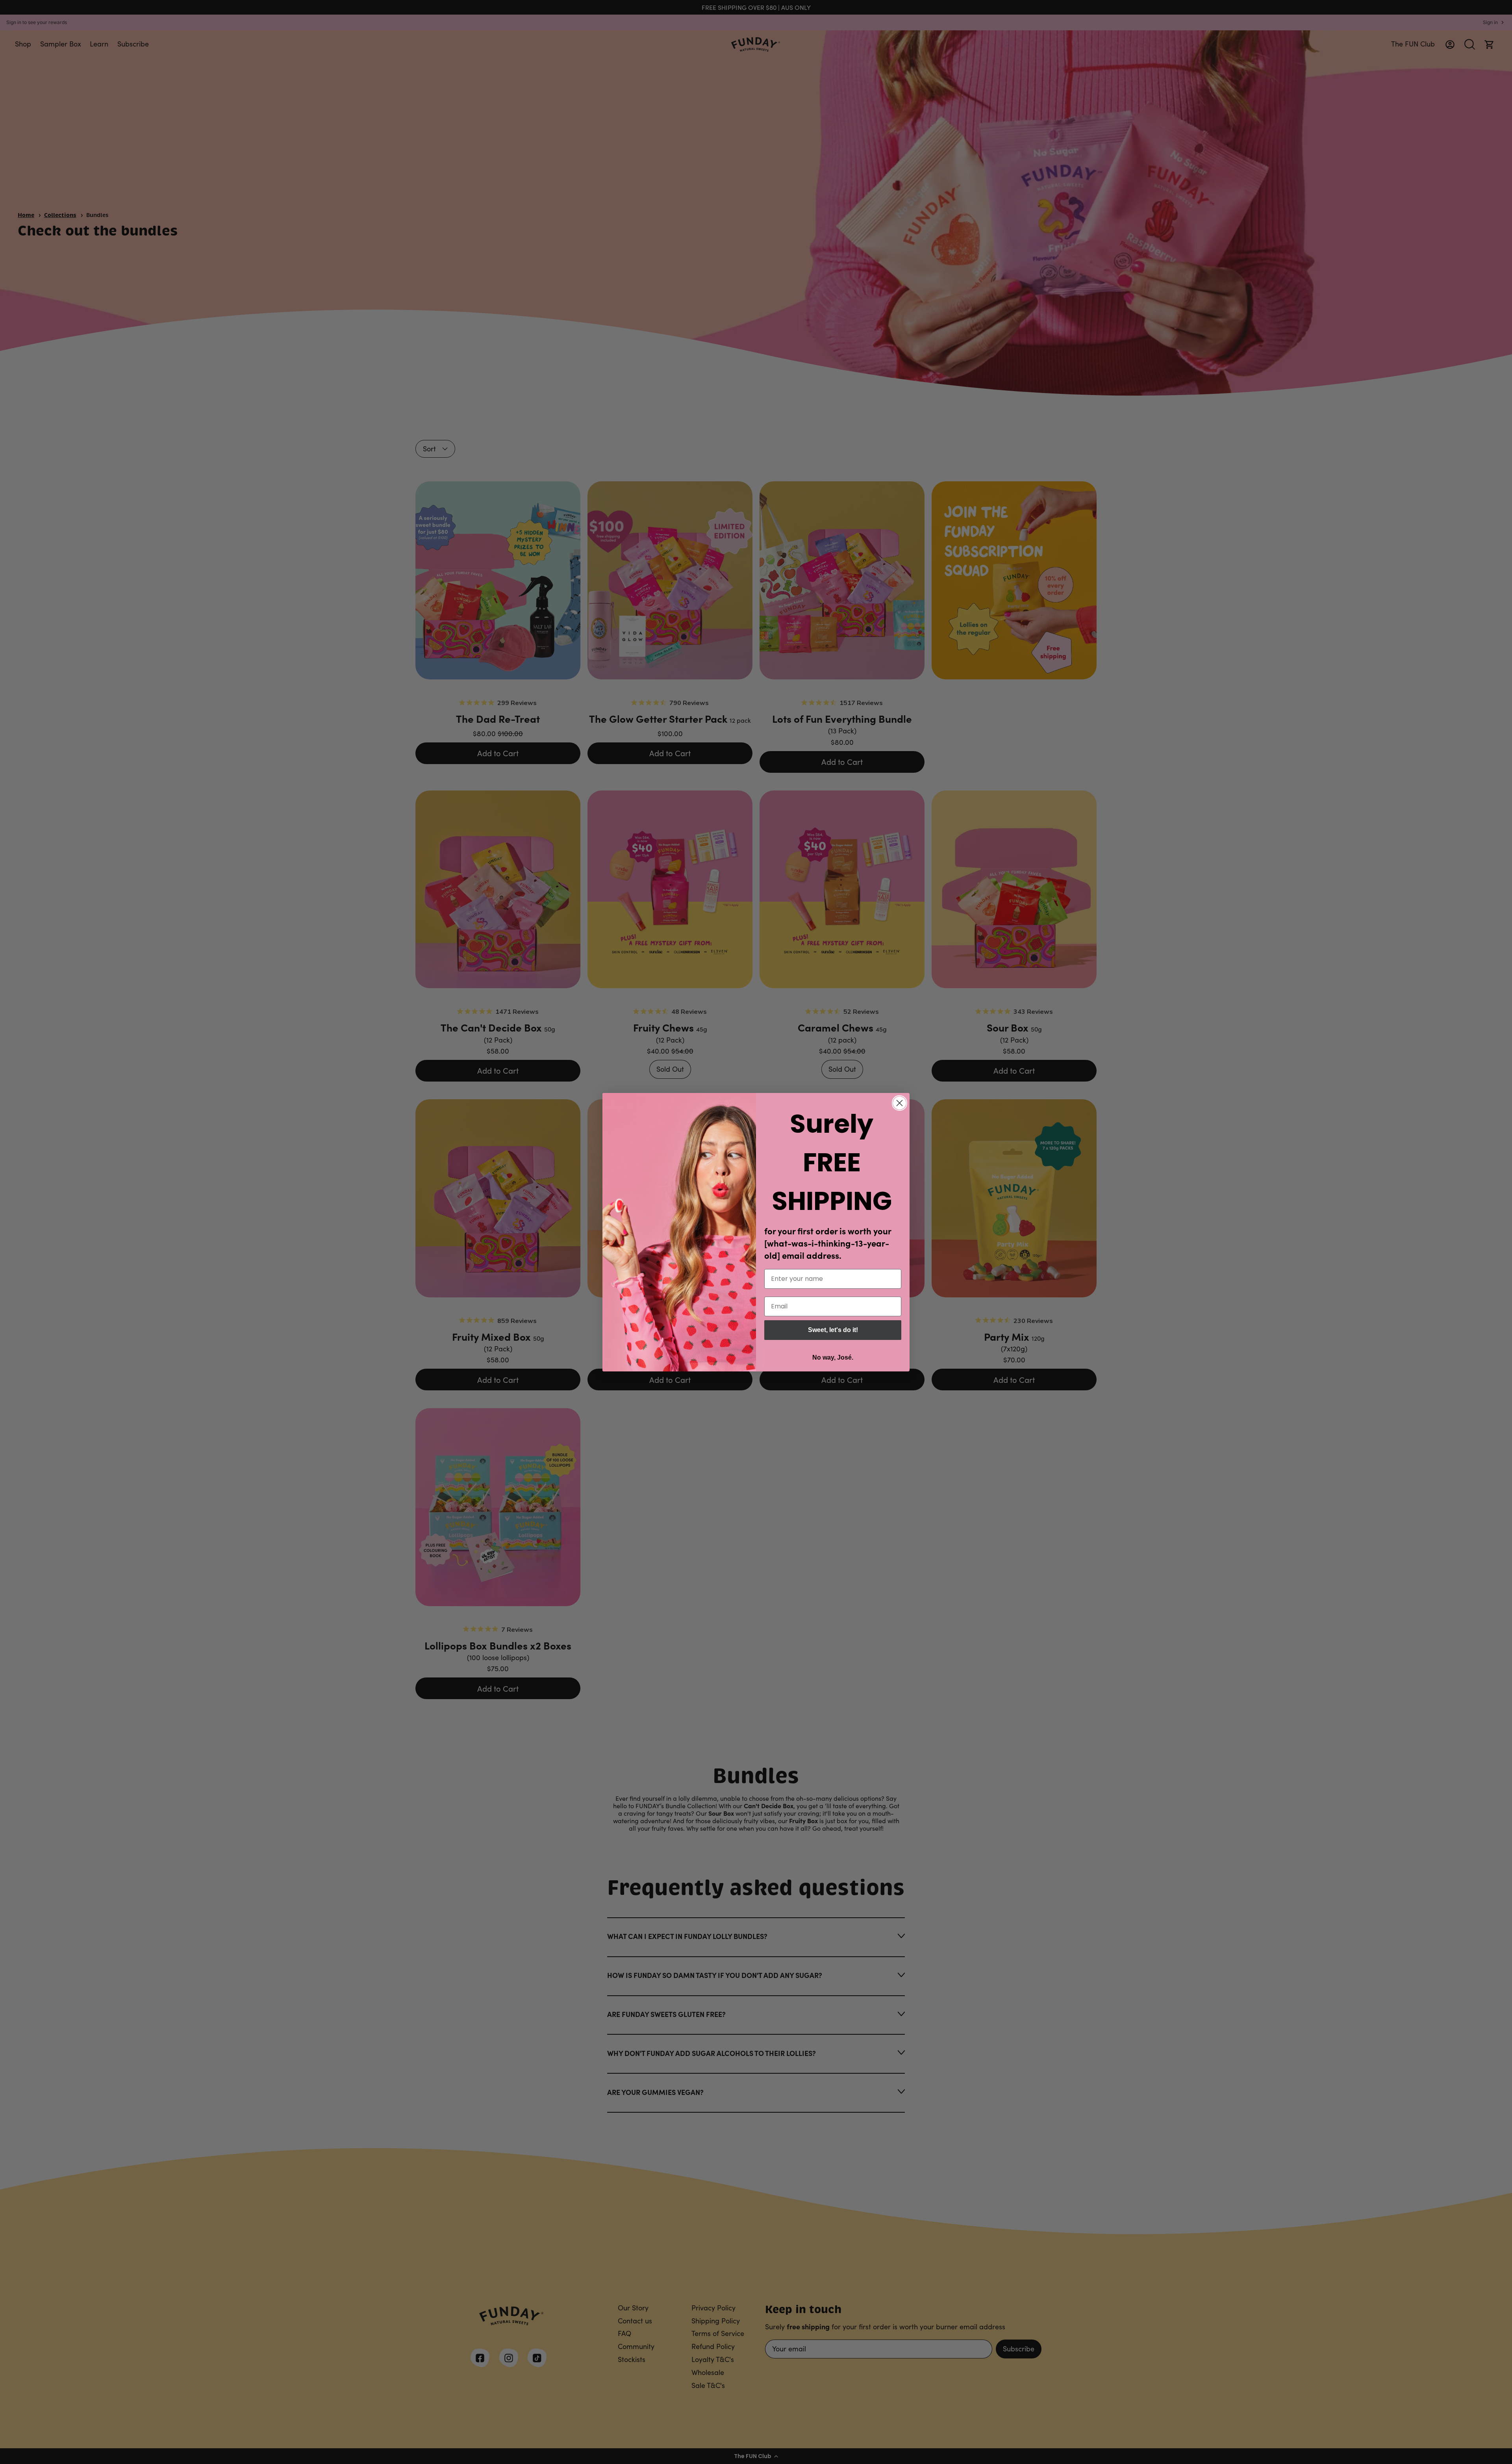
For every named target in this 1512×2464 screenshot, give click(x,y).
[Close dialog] (900, 1103)
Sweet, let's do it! (833, 1330)
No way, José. (833, 1357)
